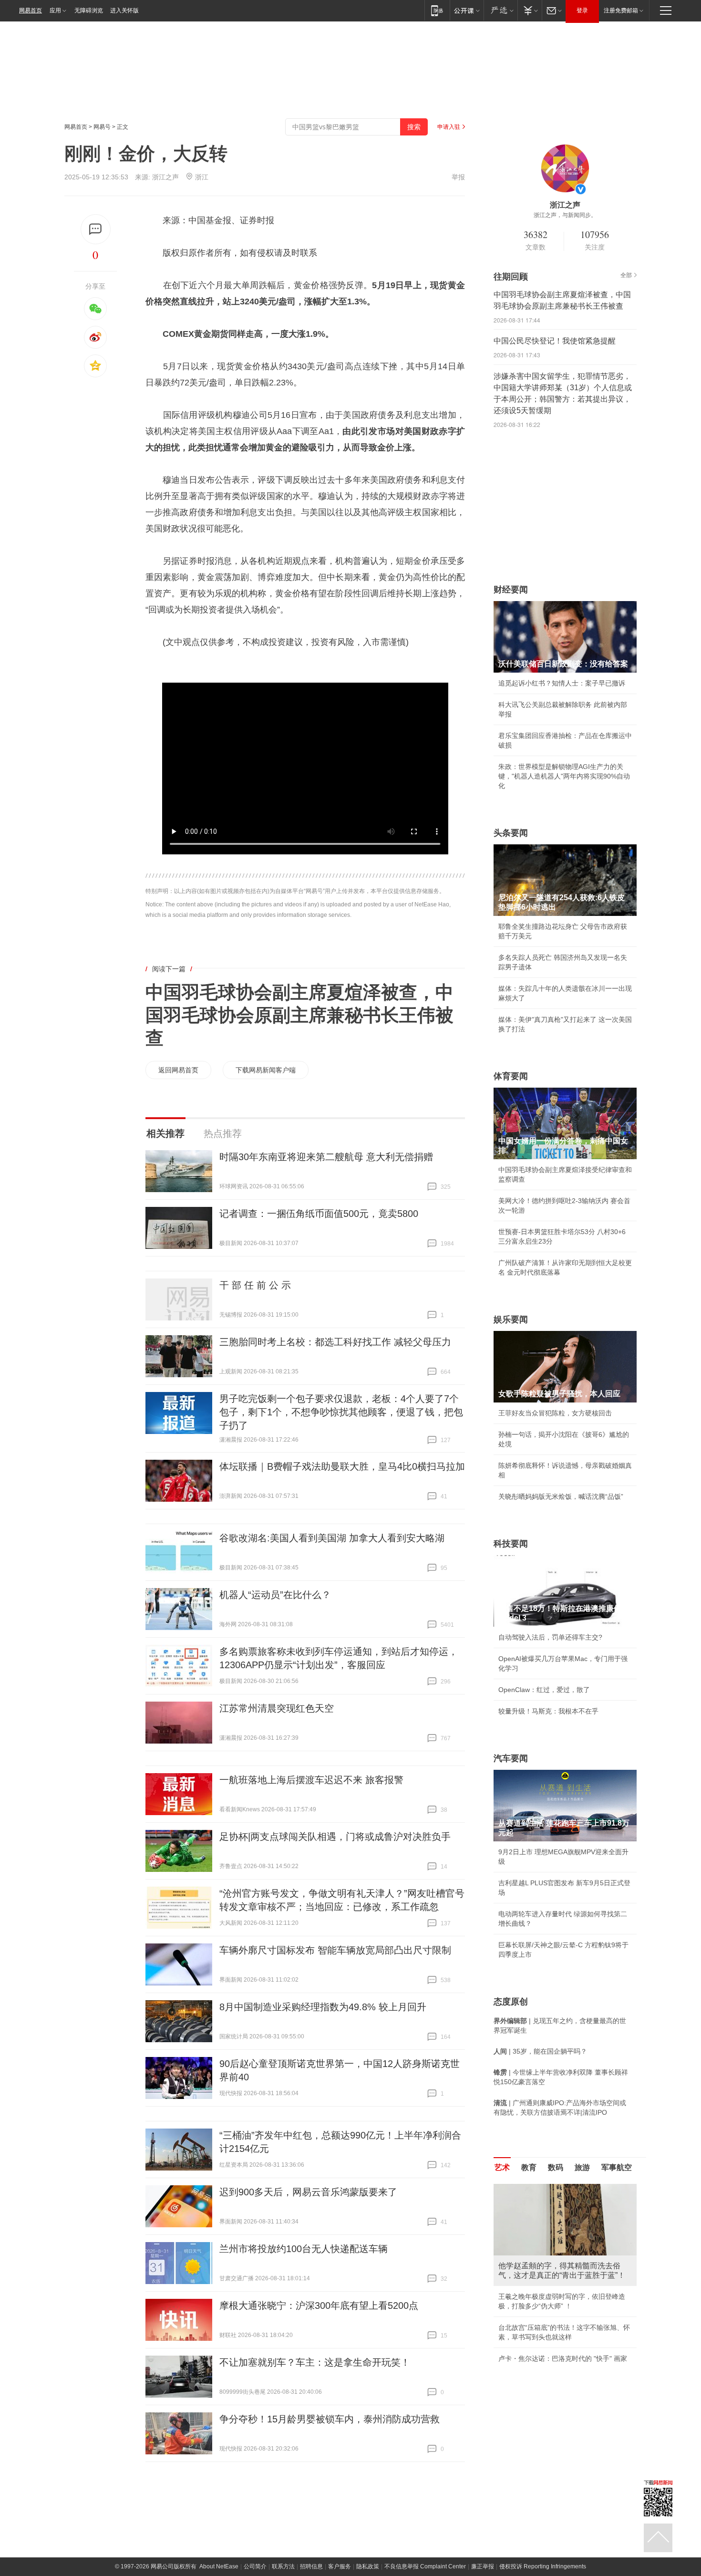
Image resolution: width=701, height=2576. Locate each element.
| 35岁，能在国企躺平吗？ (540, 2051)
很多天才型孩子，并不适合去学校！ (552, 2409)
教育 (529, 2167)
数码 (556, 2167)
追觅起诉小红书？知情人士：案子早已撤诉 (562, 683)
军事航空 (617, 2167)
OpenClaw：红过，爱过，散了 (544, 1690)
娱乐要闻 (511, 1319)
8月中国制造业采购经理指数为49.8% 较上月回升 (323, 2007)
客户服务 (340, 2566)
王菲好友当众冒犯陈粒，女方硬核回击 (555, 1413)
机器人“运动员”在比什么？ (275, 1595)
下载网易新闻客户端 (266, 1070)
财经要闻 (511, 590)
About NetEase (219, 2566)
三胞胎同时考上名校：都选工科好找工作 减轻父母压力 (335, 1342)
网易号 (102, 127)
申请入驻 (449, 127)
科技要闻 (511, 1544)
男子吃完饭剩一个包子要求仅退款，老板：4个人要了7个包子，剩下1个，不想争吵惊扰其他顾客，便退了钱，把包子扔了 (341, 1412)
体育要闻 (511, 1076)
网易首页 (31, 10)
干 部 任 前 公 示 (255, 1285)
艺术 (502, 2167)
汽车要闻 (511, 1758)
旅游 (582, 2167)
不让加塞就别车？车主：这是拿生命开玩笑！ (315, 2362)
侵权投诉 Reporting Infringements (543, 2566)
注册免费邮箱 (621, 10)
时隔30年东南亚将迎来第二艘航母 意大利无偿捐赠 (326, 1157)
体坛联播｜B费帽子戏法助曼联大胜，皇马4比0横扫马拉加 (342, 1466)
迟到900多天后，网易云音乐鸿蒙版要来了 (308, 2192)
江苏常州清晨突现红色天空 (277, 1708)
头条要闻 (511, 833)
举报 (458, 177)
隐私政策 (368, 2566)
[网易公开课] (467, 10)
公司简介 (255, 2566)
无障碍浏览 (89, 10)
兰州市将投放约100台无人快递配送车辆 (304, 2249)
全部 (626, 275)
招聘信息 (311, 2566)
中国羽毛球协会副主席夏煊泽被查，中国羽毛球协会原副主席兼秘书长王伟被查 (299, 1015)
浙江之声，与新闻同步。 (565, 215)
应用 (55, 10)
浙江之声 (165, 177)
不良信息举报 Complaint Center (425, 2566)
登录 (582, 10)
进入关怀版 (124, 10)
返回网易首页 (178, 1070)
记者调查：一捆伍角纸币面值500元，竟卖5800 (319, 1214)
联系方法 (283, 2566)
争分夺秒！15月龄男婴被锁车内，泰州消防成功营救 (330, 2419)
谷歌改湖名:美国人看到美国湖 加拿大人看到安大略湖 (332, 1538)
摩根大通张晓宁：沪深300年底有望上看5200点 (319, 2306)
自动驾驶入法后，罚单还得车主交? (550, 1637)
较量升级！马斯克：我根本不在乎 (548, 1711)
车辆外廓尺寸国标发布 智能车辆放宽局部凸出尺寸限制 (335, 1950)
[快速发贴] (96, 229)
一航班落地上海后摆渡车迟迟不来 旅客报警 (311, 1780)
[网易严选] (500, 10)
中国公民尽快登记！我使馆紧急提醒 (555, 341)
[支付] (530, 10)
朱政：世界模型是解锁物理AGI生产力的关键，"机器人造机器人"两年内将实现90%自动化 (564, 776)
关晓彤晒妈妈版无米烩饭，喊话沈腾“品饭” (561, 1496)
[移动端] (437, 10)
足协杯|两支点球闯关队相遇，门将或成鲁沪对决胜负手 (335, 1837)
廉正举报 (483, 2566)
